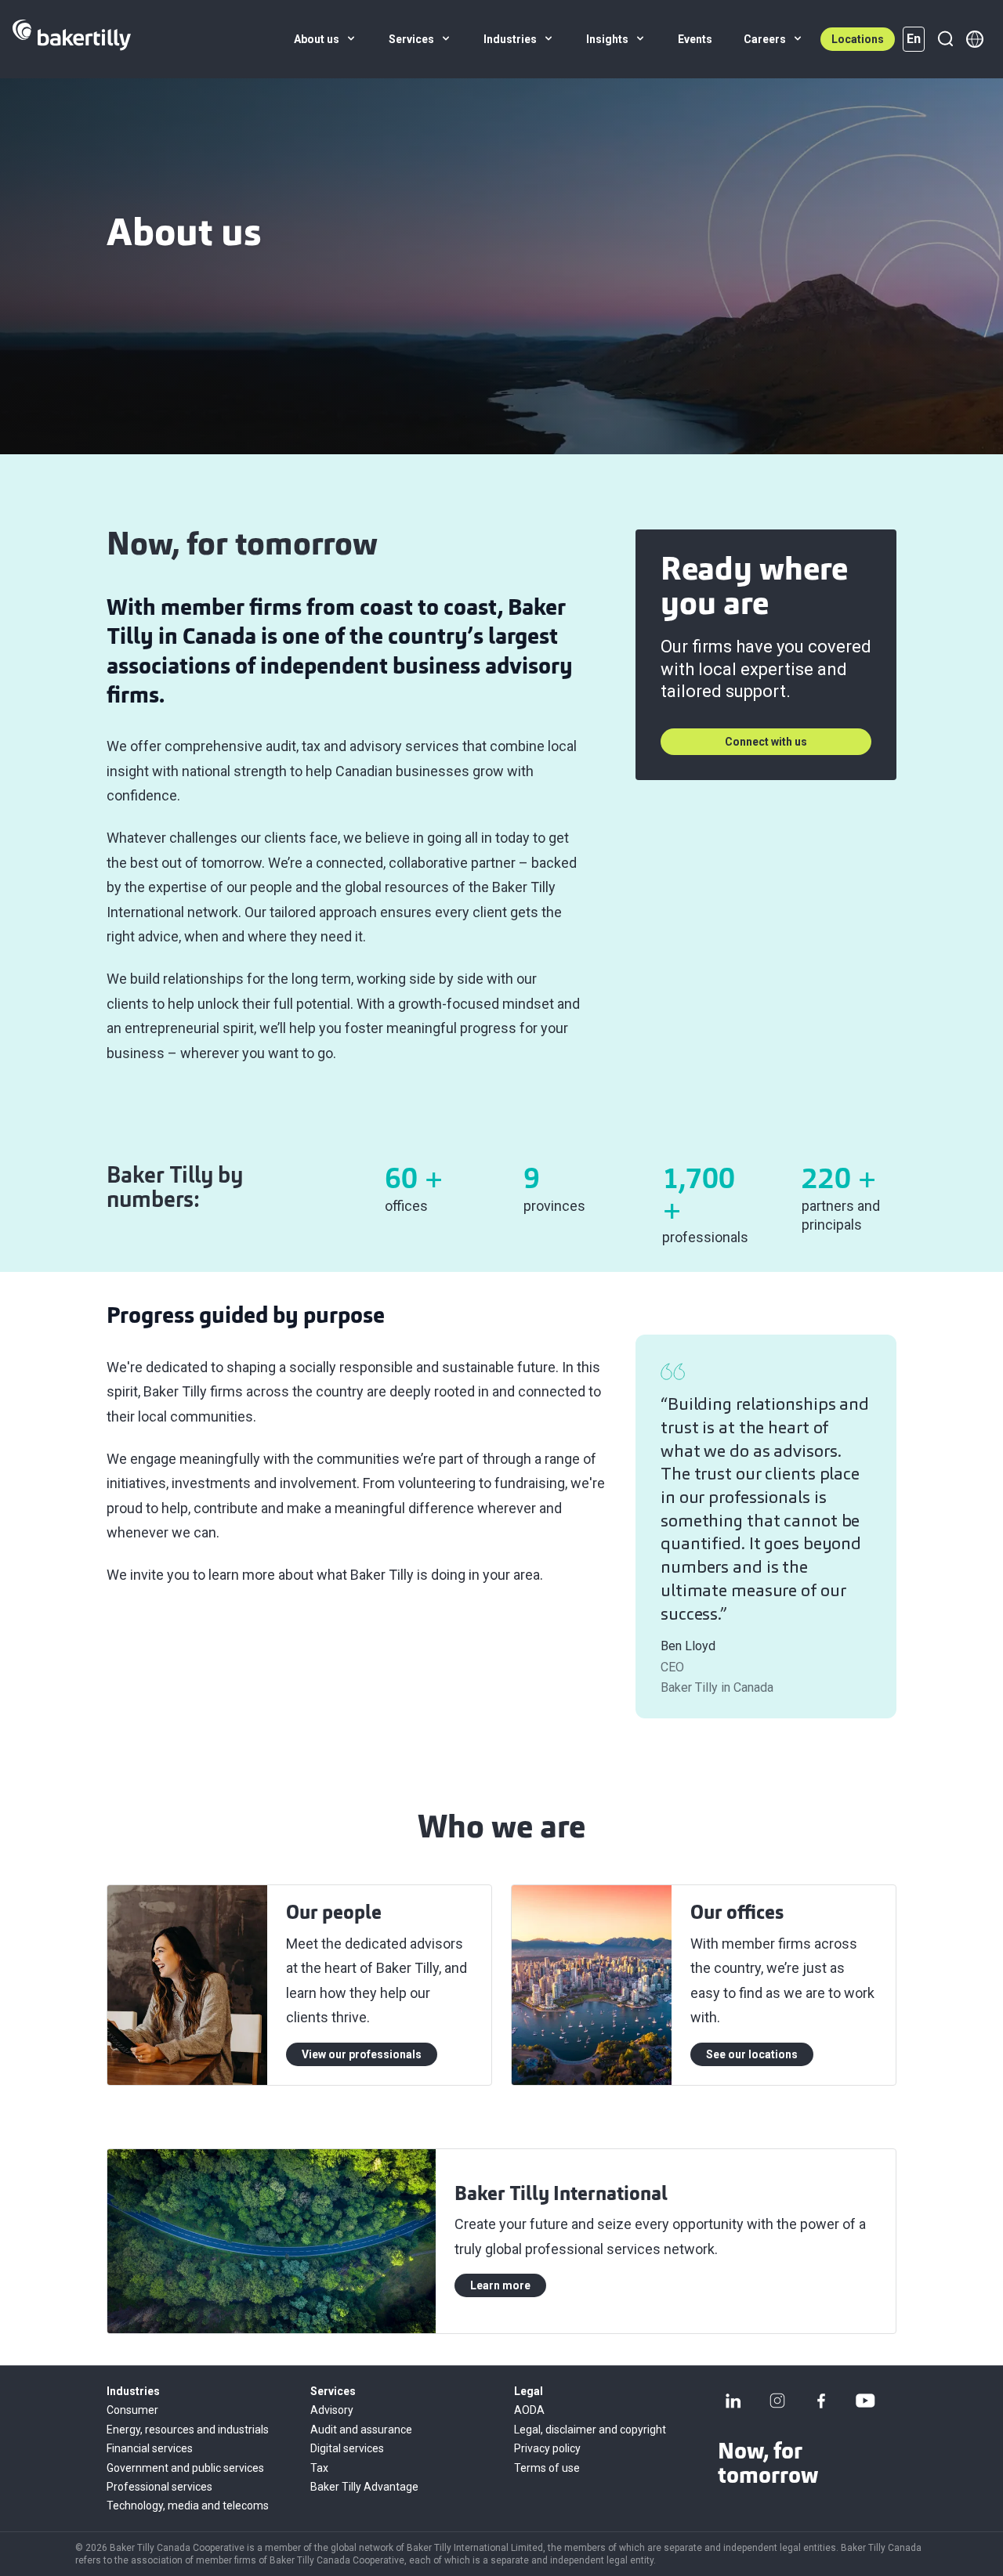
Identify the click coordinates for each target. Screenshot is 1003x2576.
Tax (319, 2468)
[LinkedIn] (733, 2401)
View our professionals (362, 2054)
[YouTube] (865, 2401)
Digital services (347, 2448)
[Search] (945, 39)
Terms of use (547, 2468)
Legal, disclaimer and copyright (590, 2430)
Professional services (159, 2487)
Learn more (500, 2285)
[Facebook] (821, 2401)
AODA (529, 2410)
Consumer (132, 2410)
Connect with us (766, 742)
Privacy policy (547, 2448)
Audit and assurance (361, 2430)
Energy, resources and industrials (188, 2430)
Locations (858, 39)
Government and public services (185, 2468)
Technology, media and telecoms (188, 2506)
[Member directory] (975, 39)
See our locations (752, 2054)
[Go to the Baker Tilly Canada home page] (72, 39)
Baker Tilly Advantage (364, 2487)
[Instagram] (777, 2401)
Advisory (332, 2410)
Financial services (150, 2448)
